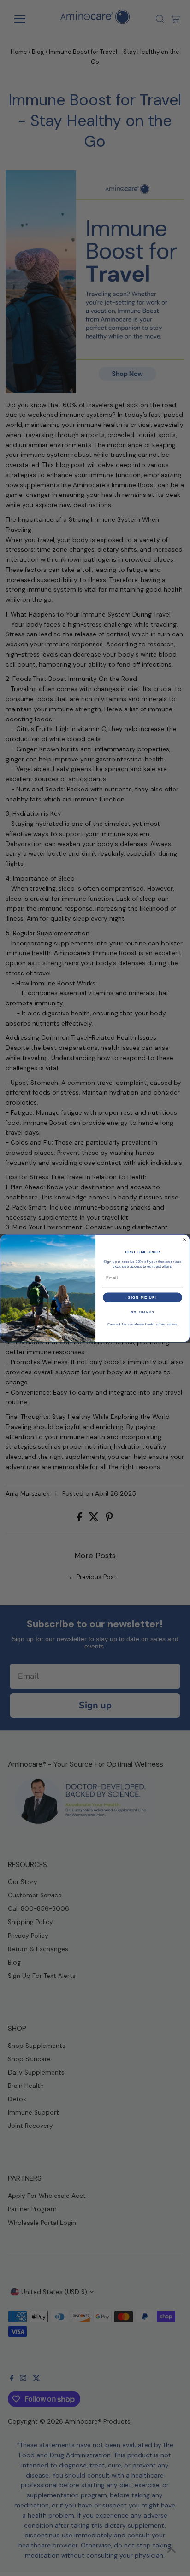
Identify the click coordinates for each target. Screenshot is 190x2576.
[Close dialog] (185, 1240)
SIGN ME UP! (142, 1297)
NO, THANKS (142, 1312)
